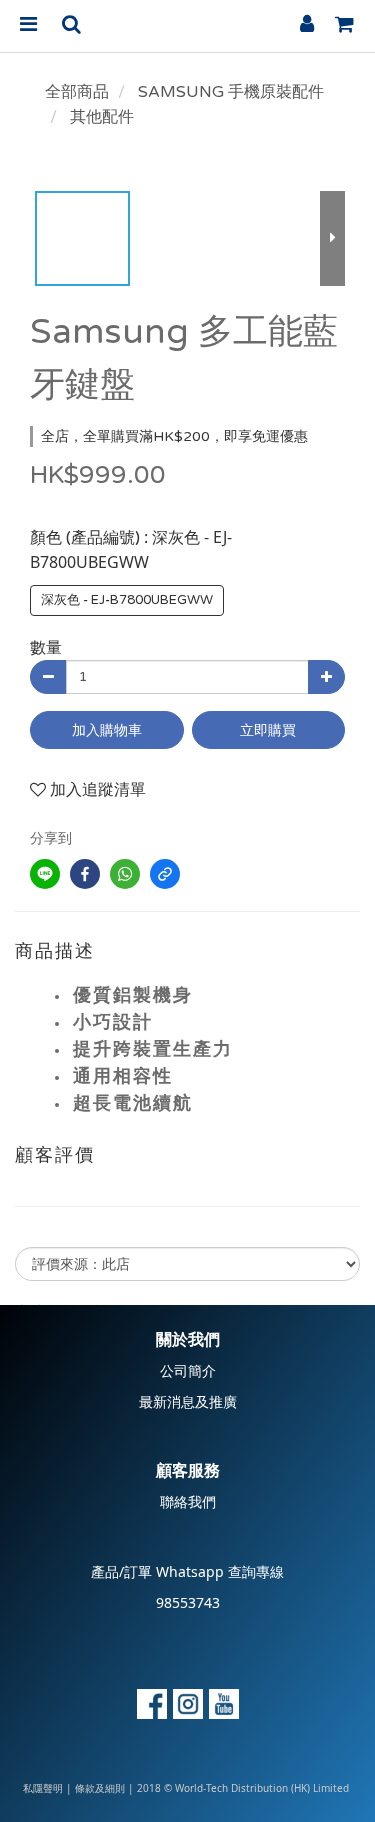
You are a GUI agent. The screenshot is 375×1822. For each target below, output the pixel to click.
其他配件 (102, 117)
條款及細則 (100, 1789)
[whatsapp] (125, 874)
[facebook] (85, 874)
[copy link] (165, 874)
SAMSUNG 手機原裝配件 (231, 92)
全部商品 (77, 92)
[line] (45, 874)
